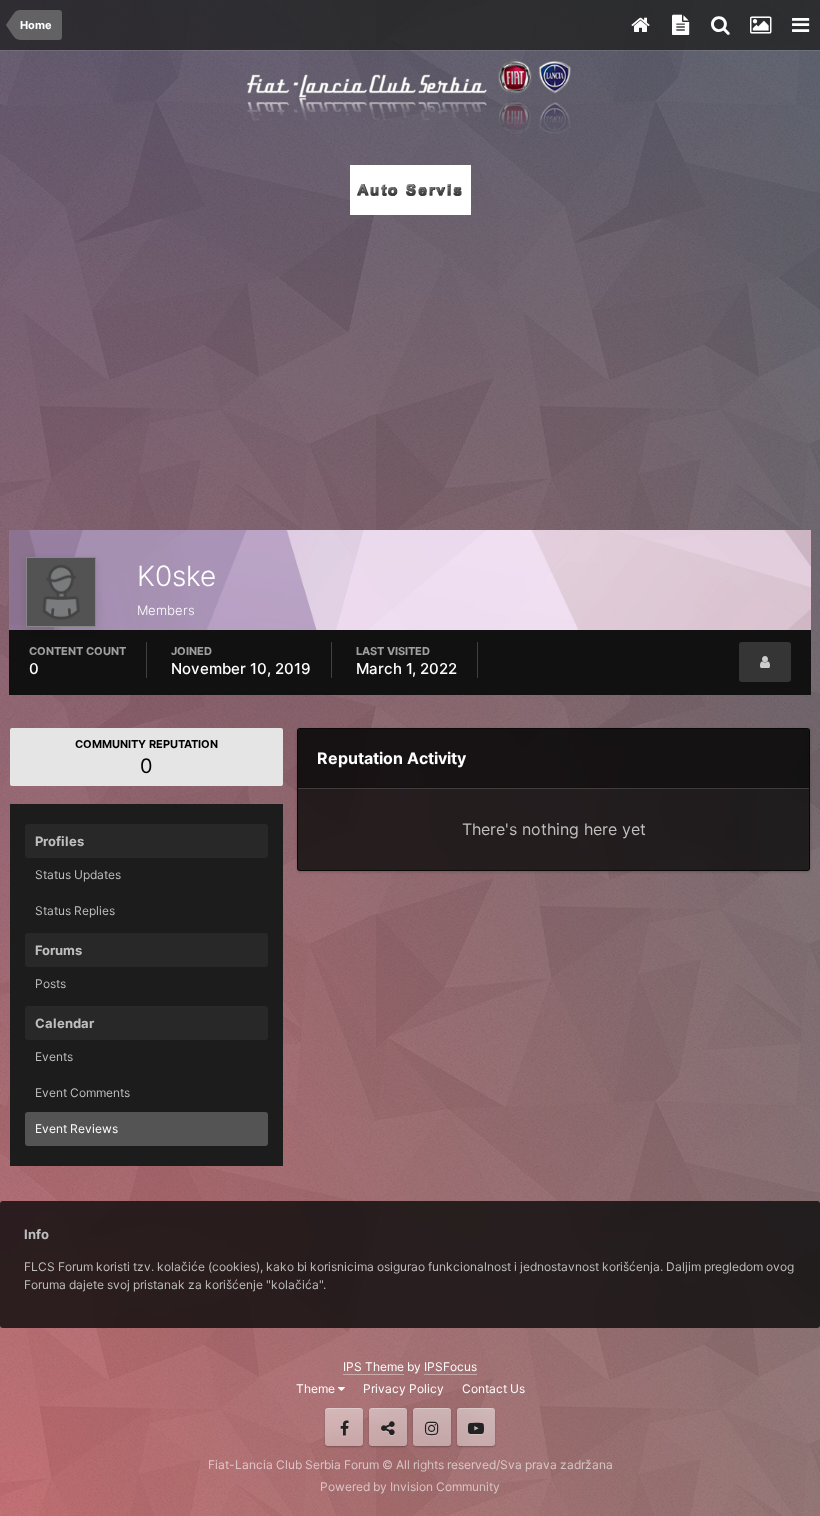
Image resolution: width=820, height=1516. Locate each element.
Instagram (432, 1427)
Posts (50, 983)
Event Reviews (76, 1128)
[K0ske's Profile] (765, 662)
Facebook (344, 1427)
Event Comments (82, 1092)
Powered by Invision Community (410, 1486)
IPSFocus (450, 1366)
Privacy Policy (403, 1388)
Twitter (388, 1427)
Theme (317, 1388)
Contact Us (493, 1388)
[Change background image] (760, 25)
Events (54, 1056)
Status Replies (75, 910)
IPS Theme (373, 1366)
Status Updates (78, 874)
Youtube (476, 1427)
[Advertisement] (410, 367)
